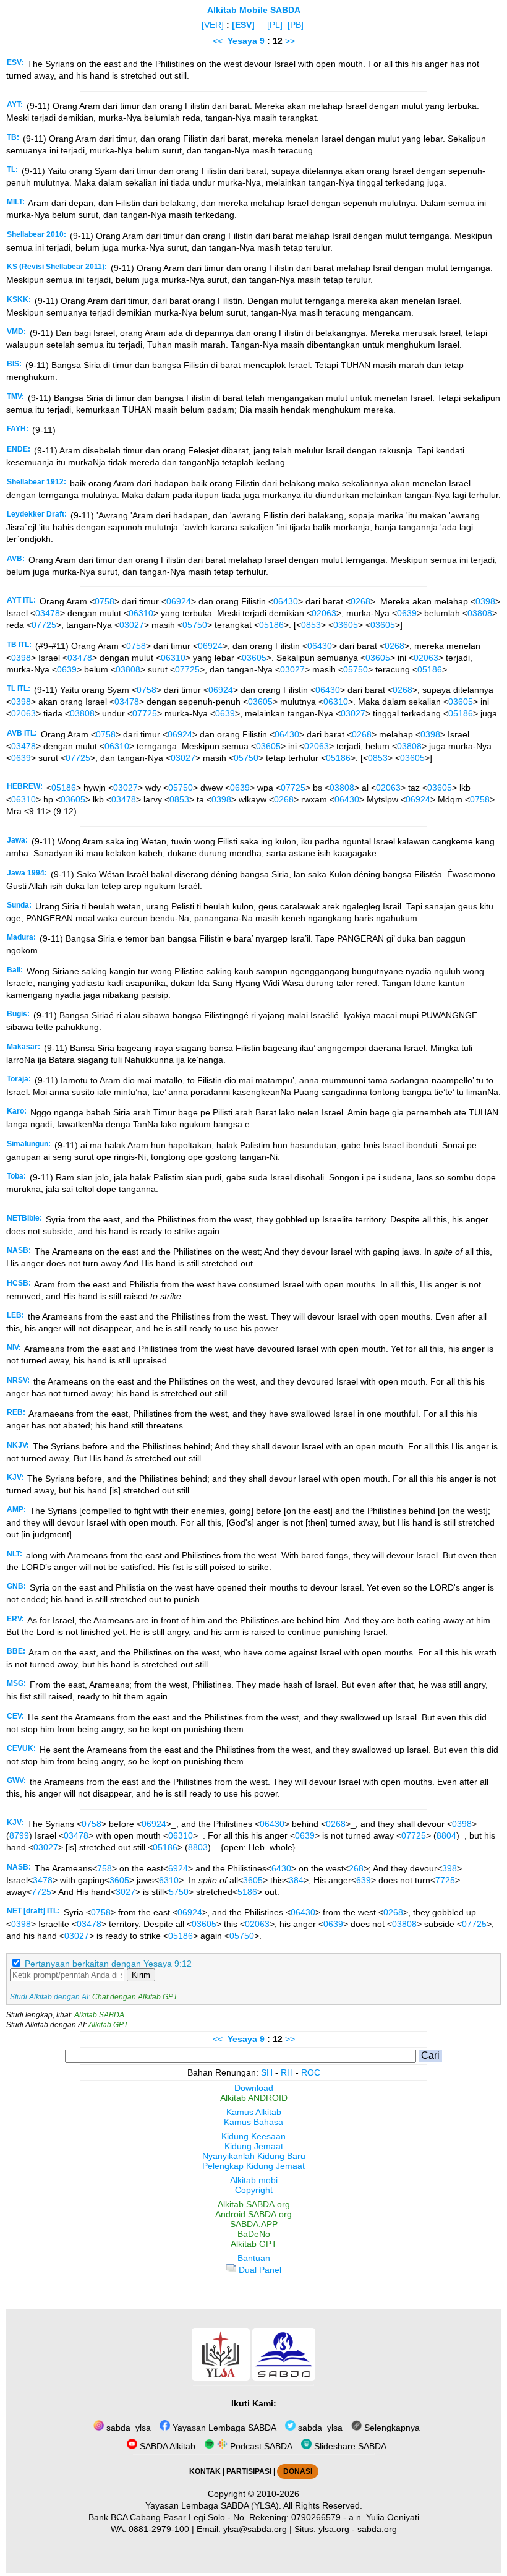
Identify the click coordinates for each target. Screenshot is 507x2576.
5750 (179, 1892)
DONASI (298, 2471)
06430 (286, 601)
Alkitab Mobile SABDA (254, 10)
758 (104, 1868)
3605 (119, 1880)
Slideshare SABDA (349, 2446)
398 (449, 1868)
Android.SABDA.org (253, 2214)
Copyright (254, 2190)
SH (267, 2072)
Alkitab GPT (108, 2025)
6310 (169, 1880)
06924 (179, 601)
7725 (445, 1880)
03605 (346, 625)
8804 (446, 1835)
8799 (19, 1835)
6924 (178, 1868)
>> (290, 41)
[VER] (213, 25)
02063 (324, 613)
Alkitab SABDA (99, 2015)
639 (364, 1880)
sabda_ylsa (127, 2428)
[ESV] (243, 25)
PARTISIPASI (249, 2471)
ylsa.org (334, 2529)
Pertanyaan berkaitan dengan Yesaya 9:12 (108, 1964)
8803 (198, 1847)
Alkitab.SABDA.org (254, 2204)
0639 (407, 613)
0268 (360, 601)
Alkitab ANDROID (254, 2098)
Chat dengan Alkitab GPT (135, 1997)
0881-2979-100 (159, 2529)
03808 (480, 613)
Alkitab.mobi (254, 2180)
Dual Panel (259, 2270)
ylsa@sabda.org (255, 2529)
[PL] (275, 25)
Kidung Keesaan (253, 2136)
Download (254, 2088)
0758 (104, 601)
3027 (126, 1892)
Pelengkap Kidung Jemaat (253, 2166)
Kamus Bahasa (253, 2122)
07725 (44, 625)
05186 (271, 625)
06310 (141, 613)
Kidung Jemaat (254, 2146)
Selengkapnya (391, 2428)
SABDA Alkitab (166, 2446)
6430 (281, 1868)
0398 (485, 601)
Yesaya (242, 41)
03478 (48, 613)
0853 (311, 625)
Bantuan (254, 2258)
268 (356, 1868)
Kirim (141, 1975)
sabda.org (377, 2529)
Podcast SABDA (260, 2446)
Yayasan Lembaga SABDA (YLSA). (213, 2505)
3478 (43, 1880)
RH (287, 2072)
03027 (132, 625)
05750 (195, 625)
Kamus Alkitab (254, 2112)
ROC (311, 2072)
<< (218, 41)
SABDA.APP (254, 2224)
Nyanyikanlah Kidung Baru (254, 2156)
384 (296, 1880)
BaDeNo (254, 2234)
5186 (247, 1892)
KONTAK (205, 2471)
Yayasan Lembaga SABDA (223, 2428)
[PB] (296, 25)
